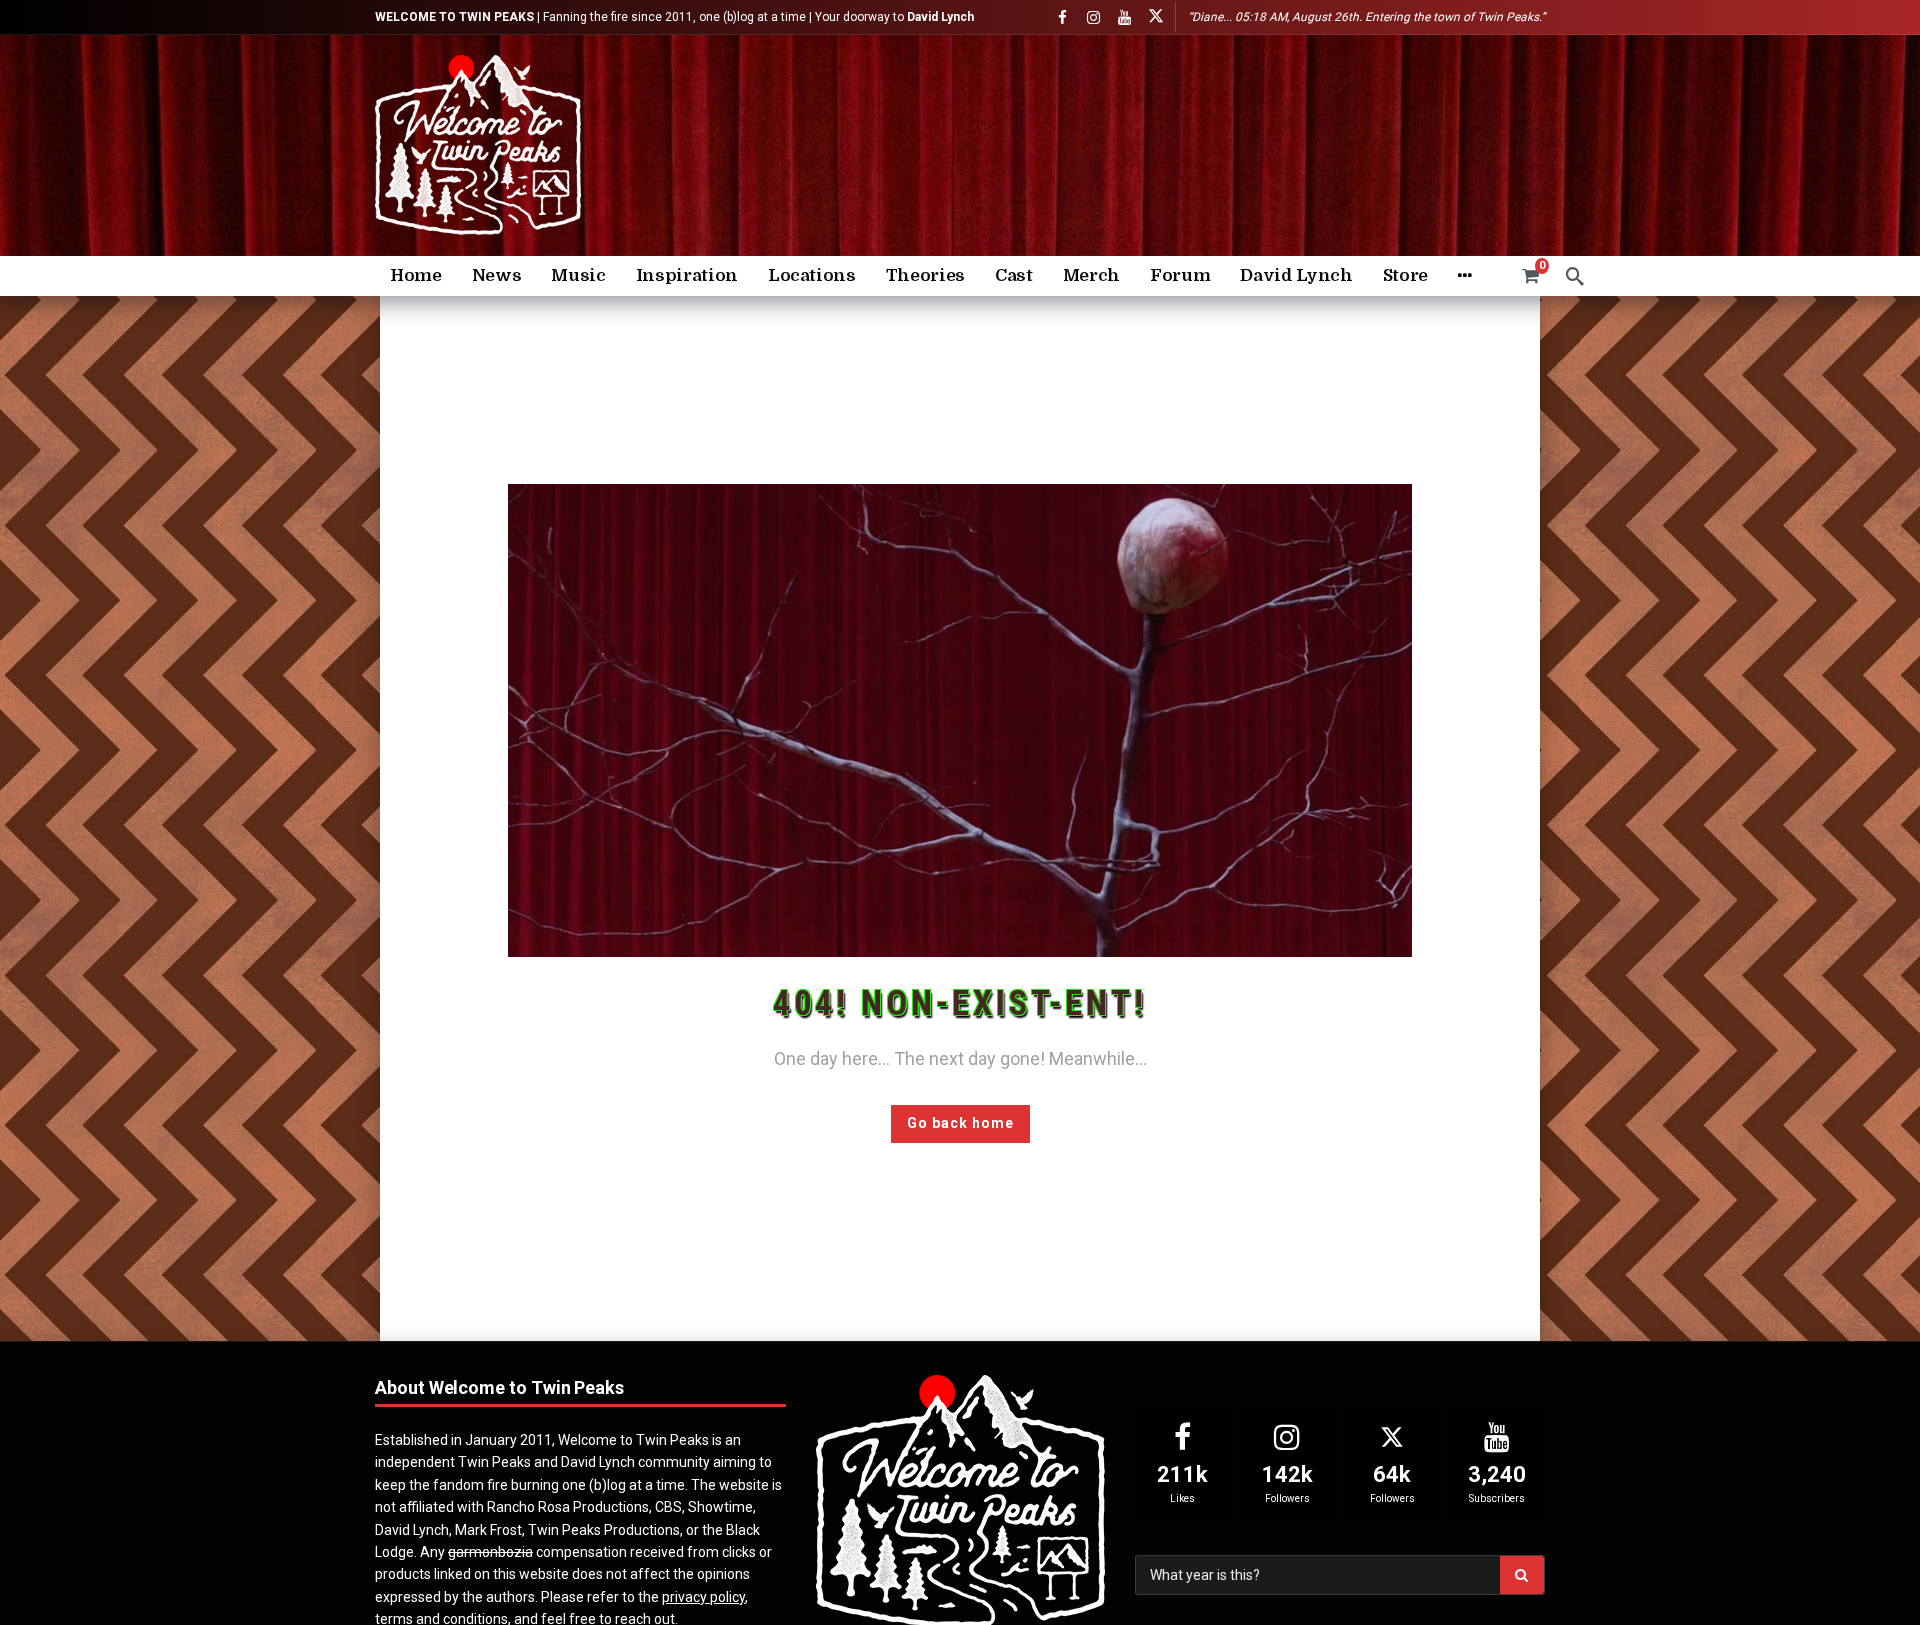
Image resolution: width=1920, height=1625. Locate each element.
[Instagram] (1093, 17)
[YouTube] (1124, 17)
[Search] (1575, 276)
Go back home (960, 1123)
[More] (1464, 276)
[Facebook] (1062, 17)
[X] (1155, 17)
